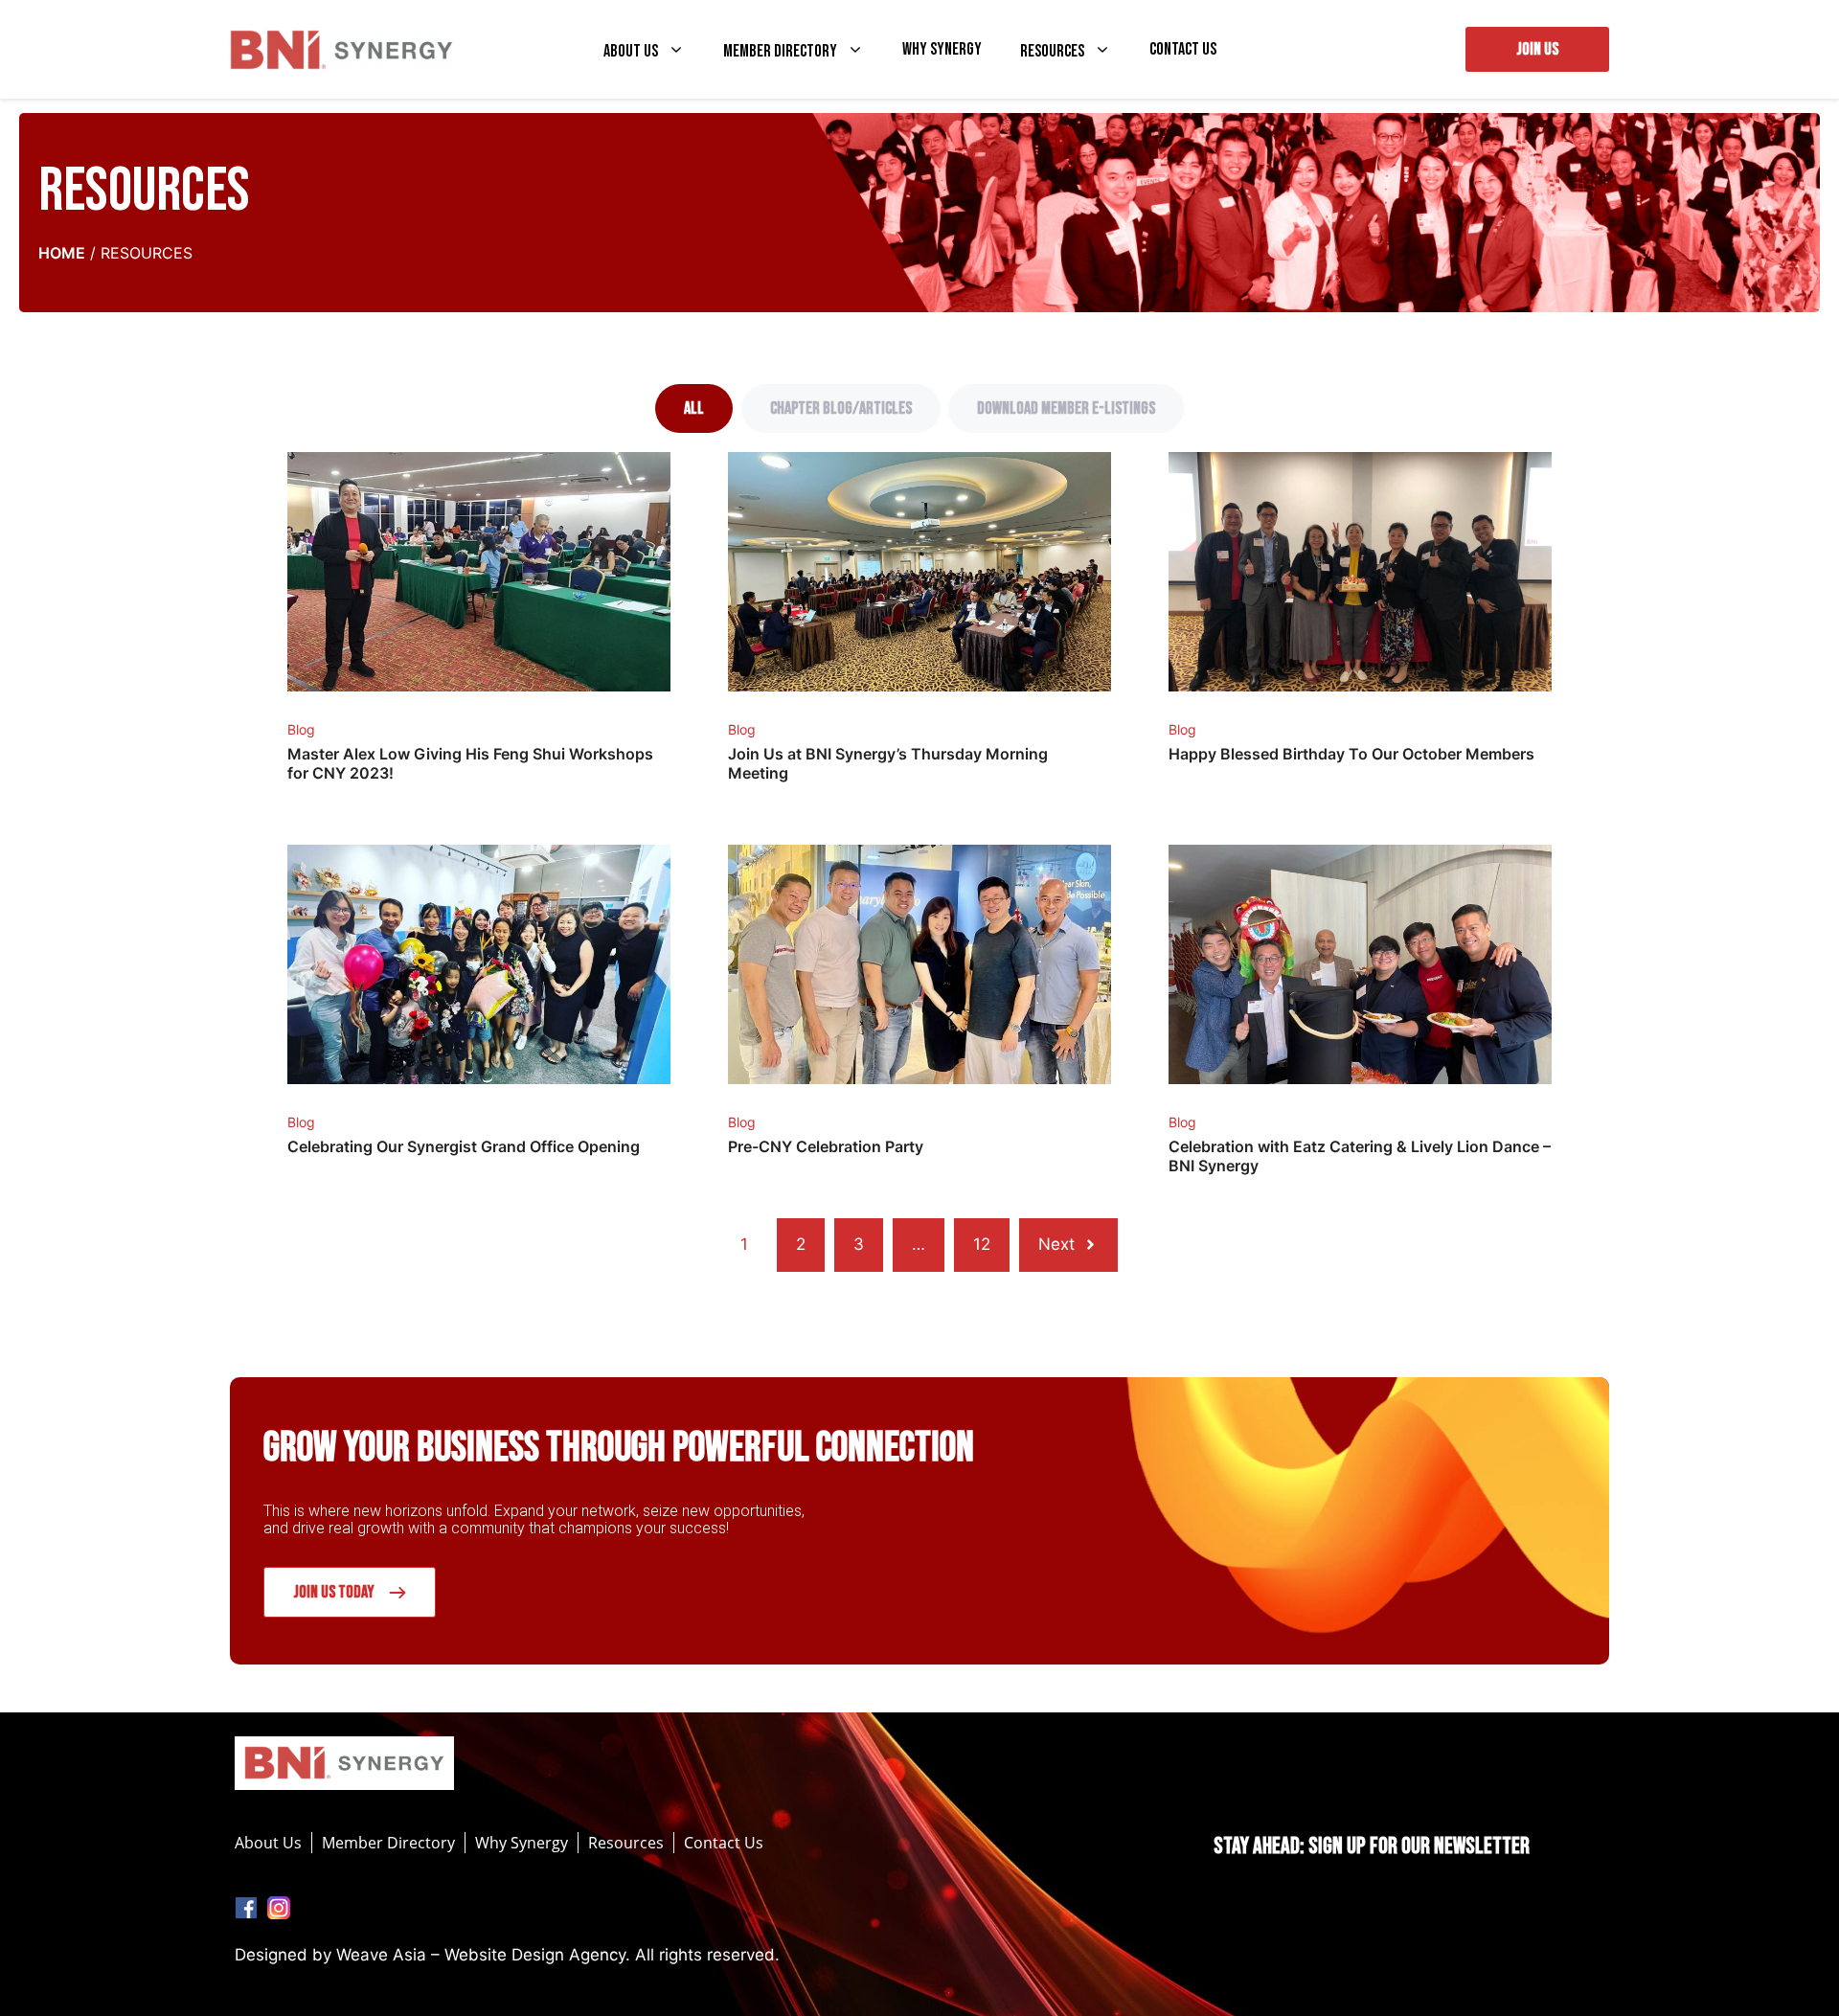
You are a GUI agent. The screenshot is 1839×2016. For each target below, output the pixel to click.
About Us (631, 51)
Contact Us (1183, 50)
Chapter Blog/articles (841, 408)
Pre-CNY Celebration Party (826, 1146)
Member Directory (780, 51)
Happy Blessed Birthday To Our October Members (1351, 754)
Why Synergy (942, 50)
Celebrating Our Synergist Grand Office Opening (464, 1146)
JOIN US (1537, 49)
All (694, 408)
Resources (1052, 51)
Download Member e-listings (1066, 408)
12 (982, 1244)
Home (62, 253)
